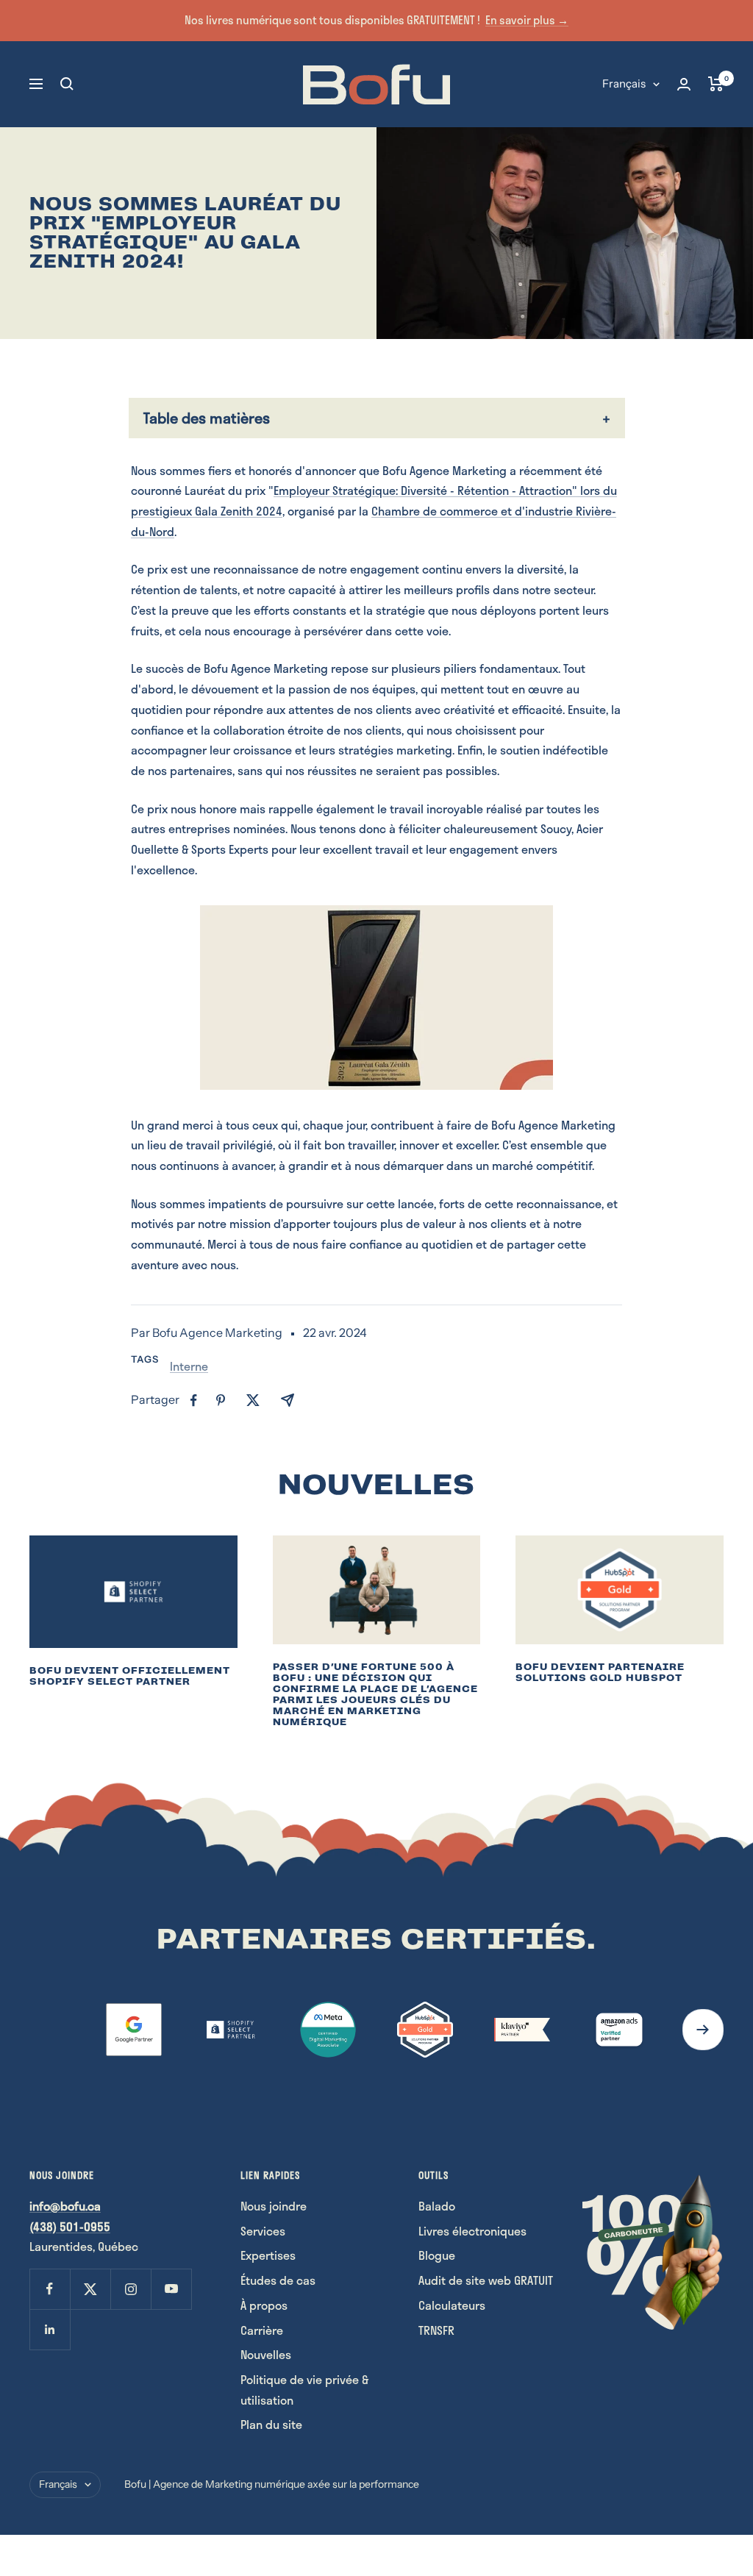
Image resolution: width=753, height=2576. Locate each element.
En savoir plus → (527, 20)
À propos (264, 2305)
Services (263, 2231)
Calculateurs (452, 2305)
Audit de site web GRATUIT (486, 2280)
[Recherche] (67, 84)
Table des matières (207, 418)
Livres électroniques (472, 2231)
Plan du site (271, 2424)
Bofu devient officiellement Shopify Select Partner (130, 1676)
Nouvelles (266, 2354)
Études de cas (278, 2280)
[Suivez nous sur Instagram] (131, 2289)
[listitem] (194, 1401)
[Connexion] (684, 84)
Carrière (262, 2330)
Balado (437, 2206)
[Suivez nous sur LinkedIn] (50, 2329)
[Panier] (716, 84)
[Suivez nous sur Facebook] (50, 2289)
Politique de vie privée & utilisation (304, 2390)
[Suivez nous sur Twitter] (90, 2289)
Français (624, 83)
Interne (189, 1366)
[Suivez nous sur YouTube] (171, 2289)
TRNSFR (436, 2330)
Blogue (437, 2255)
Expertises (268, 2255)
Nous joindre (274, 2206)
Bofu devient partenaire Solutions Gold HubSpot (600, 1672)
